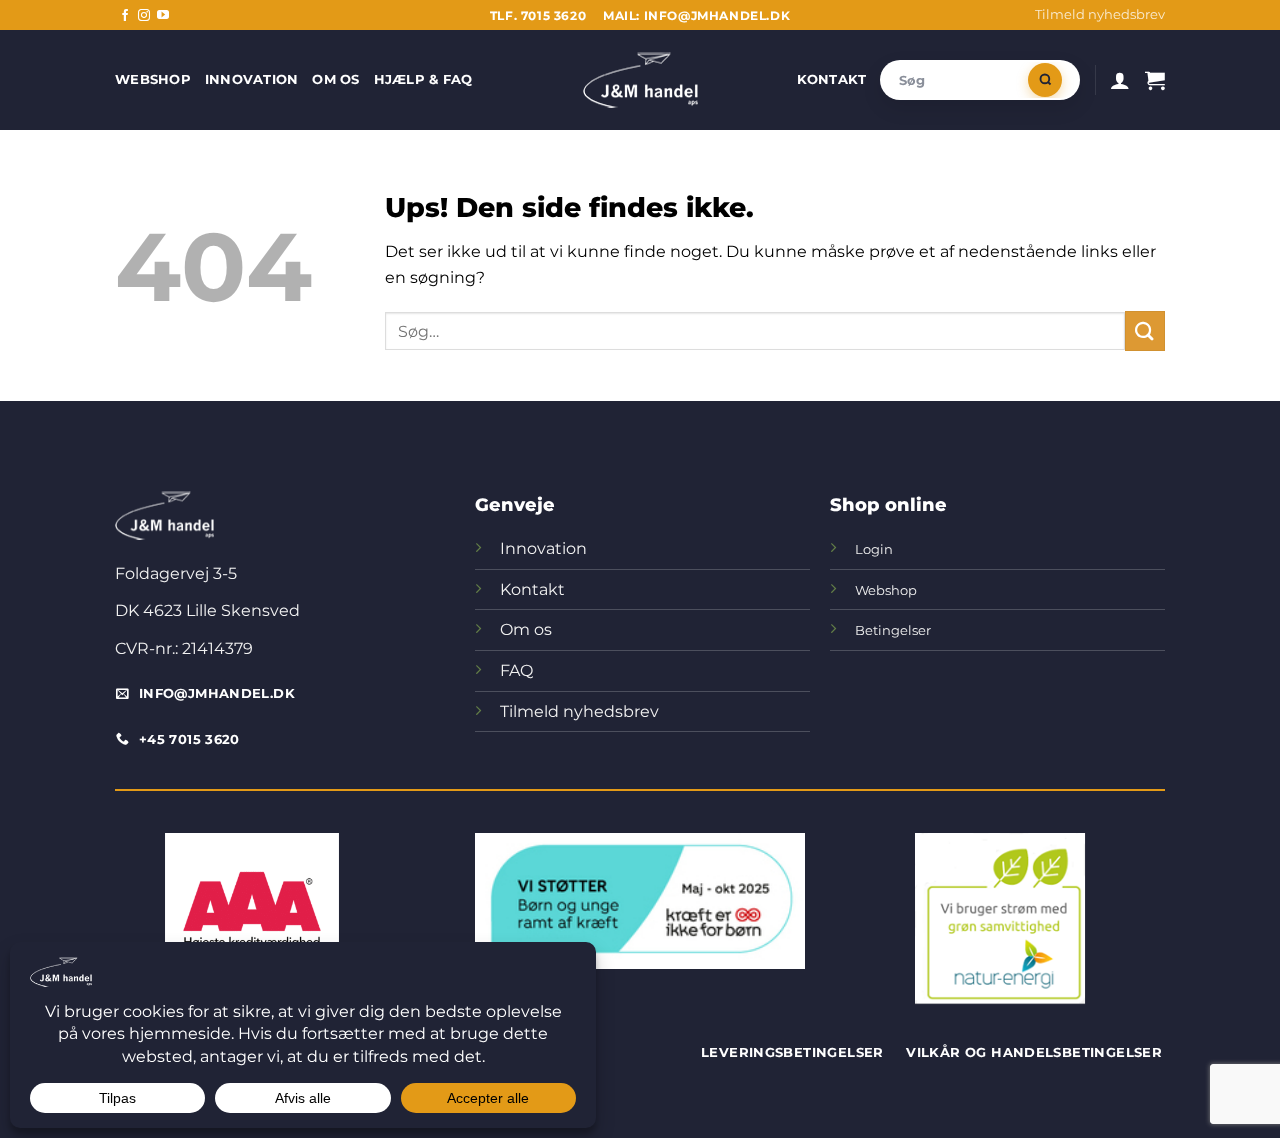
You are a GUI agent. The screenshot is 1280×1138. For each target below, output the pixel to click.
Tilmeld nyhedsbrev (1100, 14)
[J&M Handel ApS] (640, 80)
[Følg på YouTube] (163, 16)
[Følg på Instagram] (144, 16)
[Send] (1145, 330)
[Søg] (1045, 80)
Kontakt (832, 79)
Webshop (153, 79)
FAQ (516, 670)
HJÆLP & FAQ (423, 79)
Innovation (252, 79)
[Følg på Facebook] (125, 16)
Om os (335, 79)
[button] (1120, 80)
